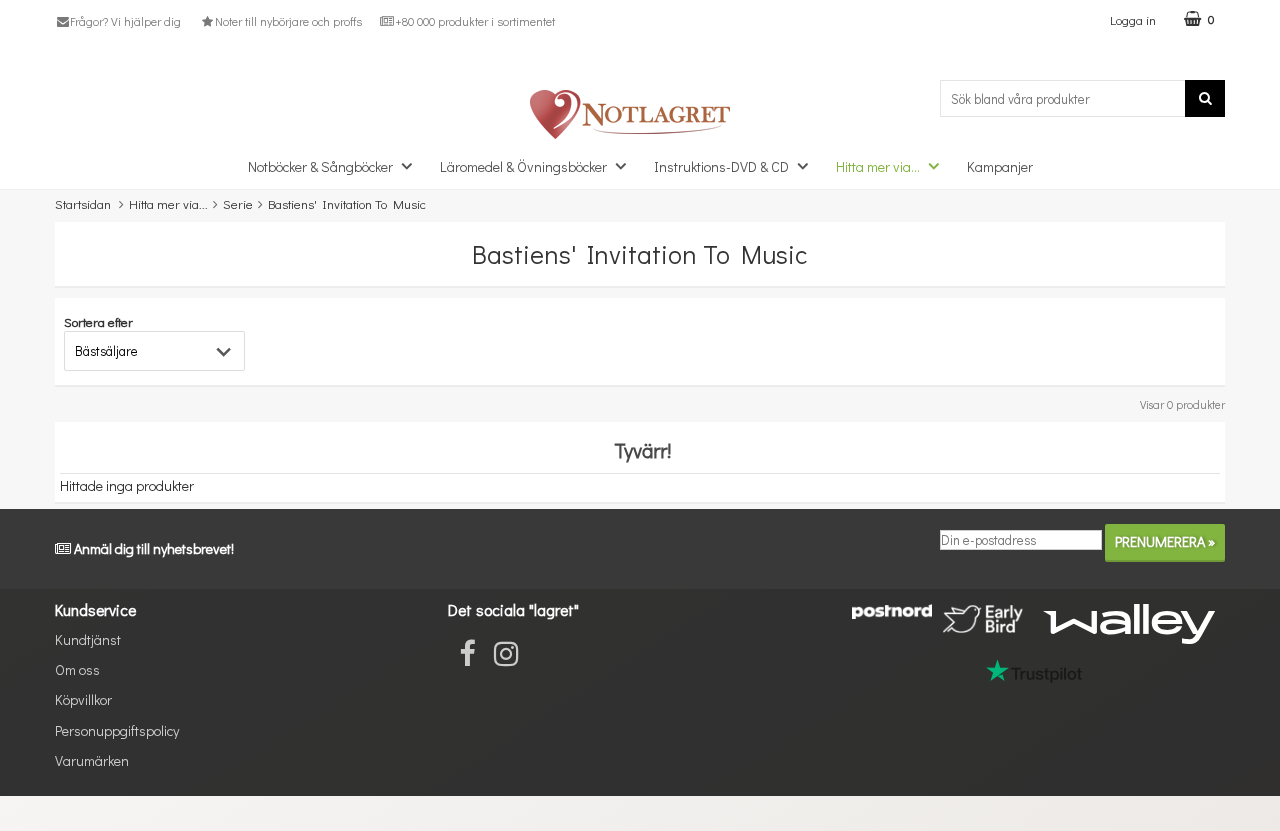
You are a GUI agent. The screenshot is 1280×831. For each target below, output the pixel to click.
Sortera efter (98, 321)
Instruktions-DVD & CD (721, 166)
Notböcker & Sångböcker (320, 166)
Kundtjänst (88, 639)
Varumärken (92, 760)
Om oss (77, 669)
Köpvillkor (83, 699)
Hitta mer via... (878, 166)
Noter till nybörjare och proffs (288, 21)
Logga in (1133, 19)
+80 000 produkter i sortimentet (475, 21)
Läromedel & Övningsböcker (523, 166)
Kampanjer (1000, 166)
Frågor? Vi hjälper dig (125, 21)
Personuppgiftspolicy (117, 730)
